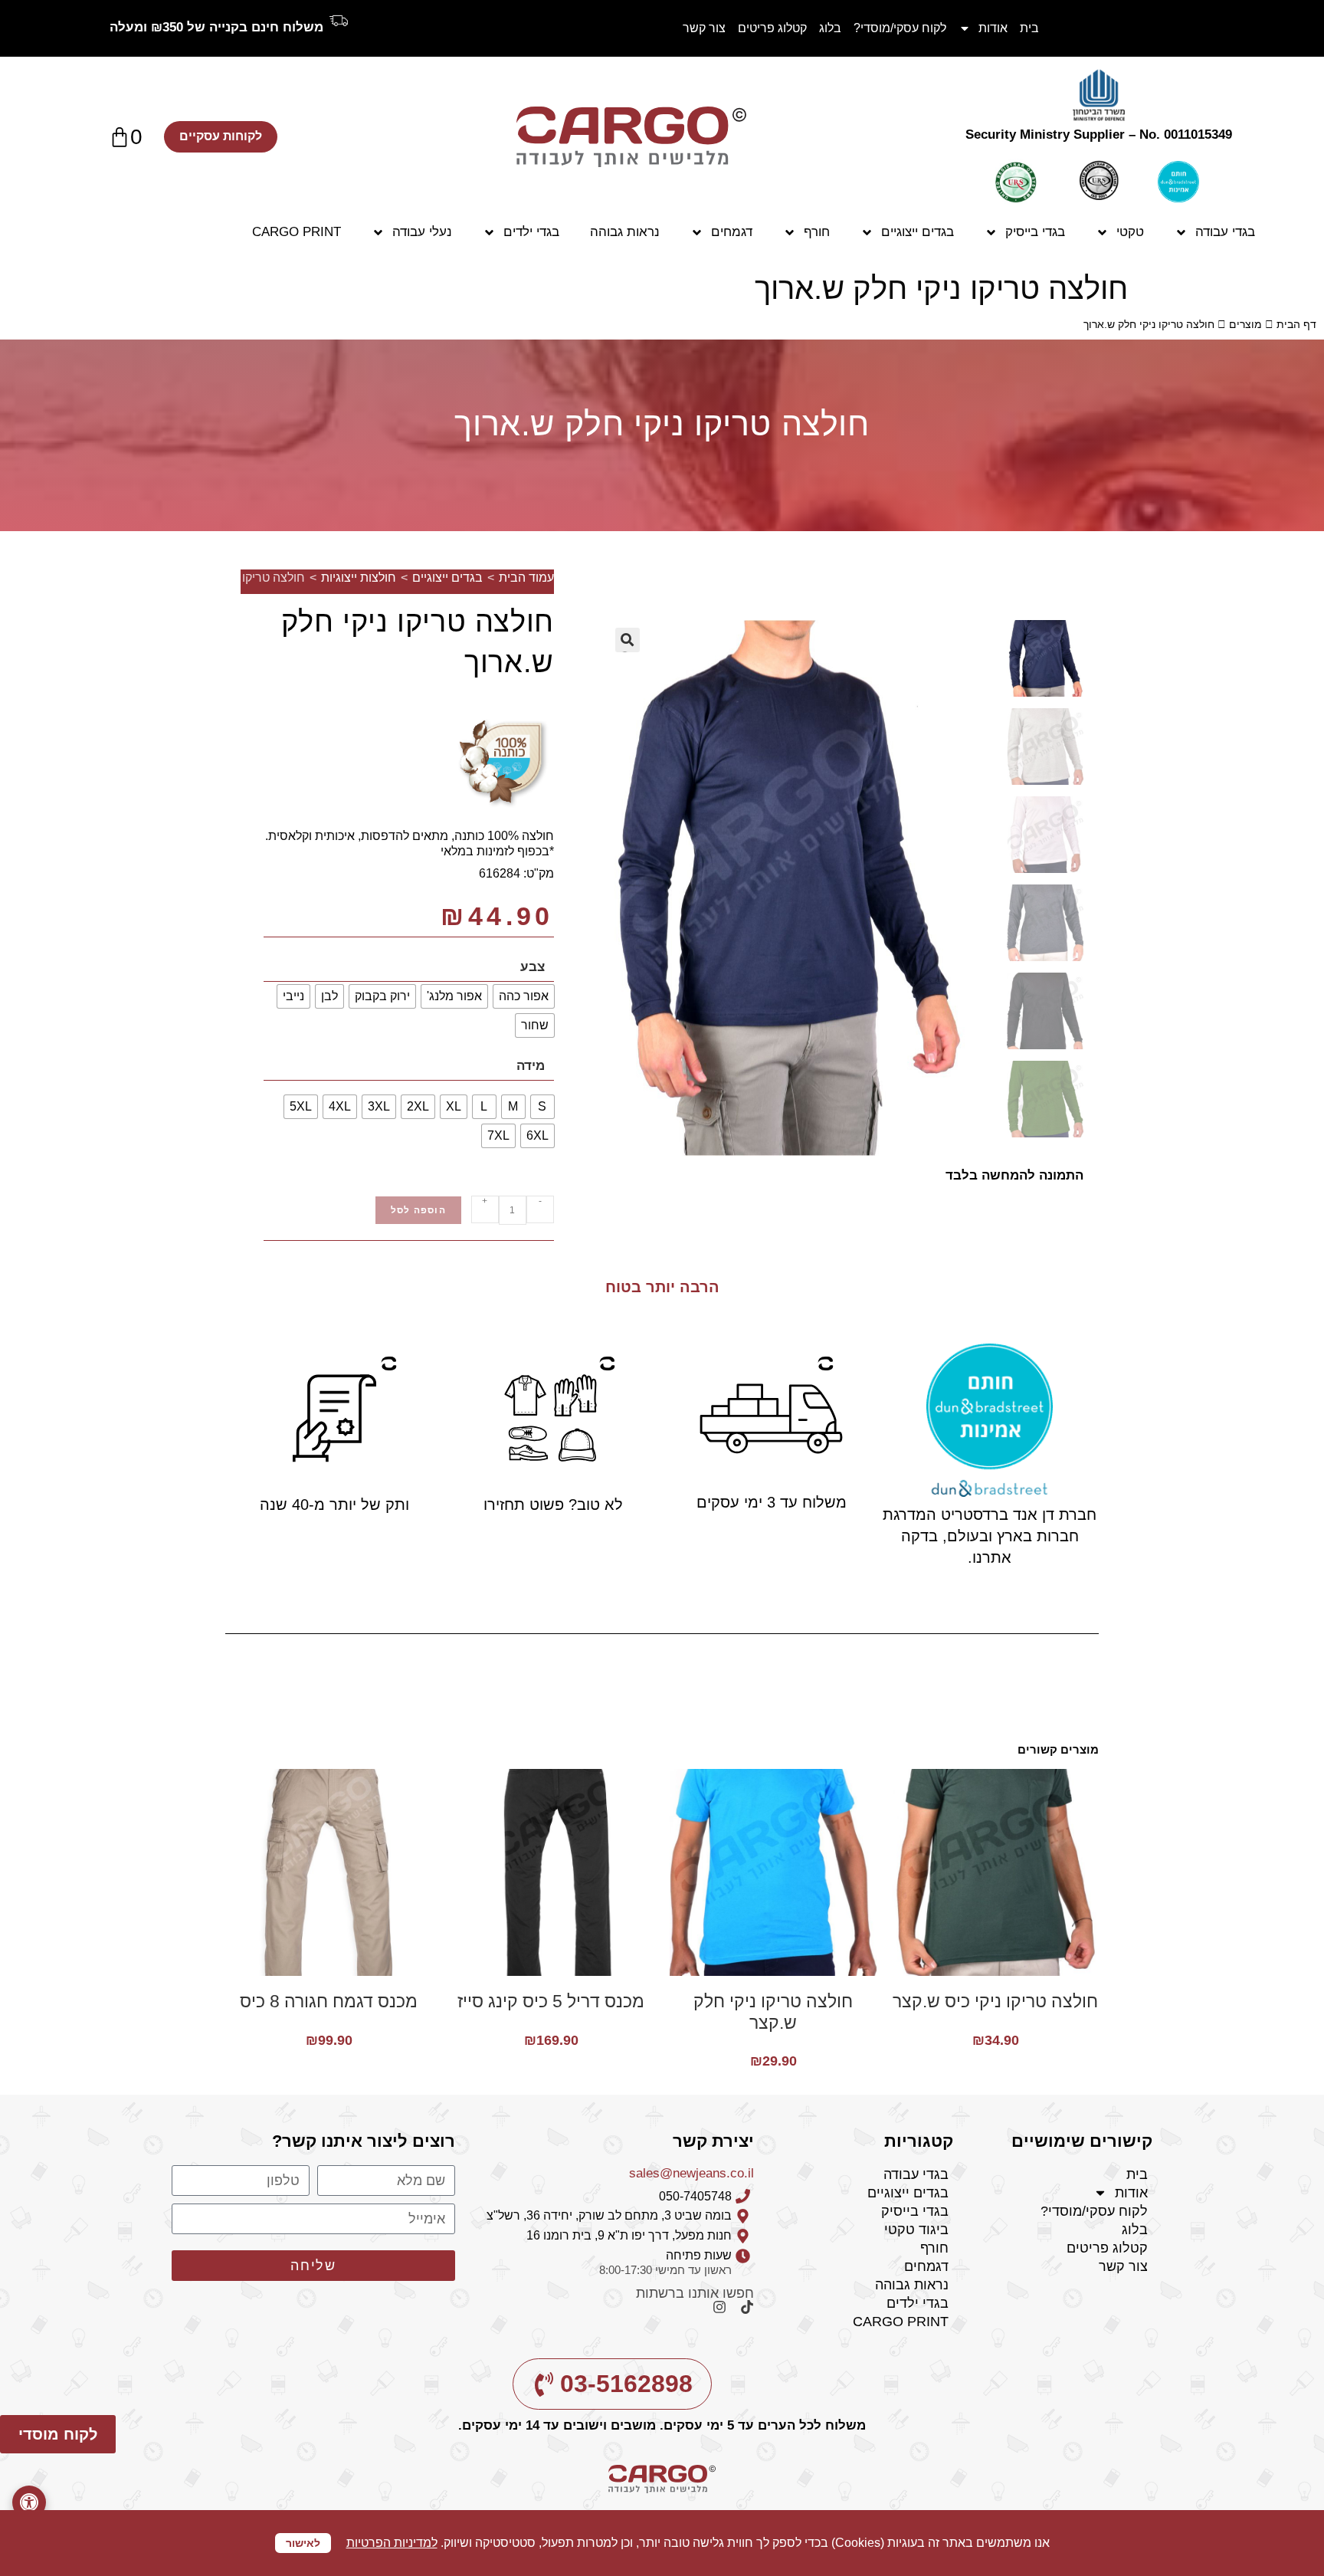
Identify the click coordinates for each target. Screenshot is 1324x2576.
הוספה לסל (418, 1210)
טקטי (1130, 232)
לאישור (303, 2543)
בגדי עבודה (1225, 232)
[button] (29, 2502)
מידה (531, 1066)
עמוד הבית (526, 578)
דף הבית (1296, 324)
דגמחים (732, 232)
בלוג (830, 28)
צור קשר (704, 28)
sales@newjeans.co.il (691, 2173)
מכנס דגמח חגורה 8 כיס (329, 2001)
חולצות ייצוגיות (359, 578)
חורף (817, 232)
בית (1029, 28)
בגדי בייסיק (1035, 232)
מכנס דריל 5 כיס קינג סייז (551, 2001)
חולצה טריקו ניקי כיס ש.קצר (995, 2001)
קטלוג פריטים (772, 28)
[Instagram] (713, 2314)
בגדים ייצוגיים (918, 232)
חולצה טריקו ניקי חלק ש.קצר (773, 2012)
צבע (533, 967)
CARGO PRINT (297, 232)
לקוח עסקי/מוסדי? (900, 28)
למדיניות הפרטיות (392, 2543)
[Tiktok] (740, 2314)
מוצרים (1245, 324)
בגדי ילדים (531, 232)
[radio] (524, 996)
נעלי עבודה (422, 232)
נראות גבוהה (625, 232)
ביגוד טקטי (916, 2230)
